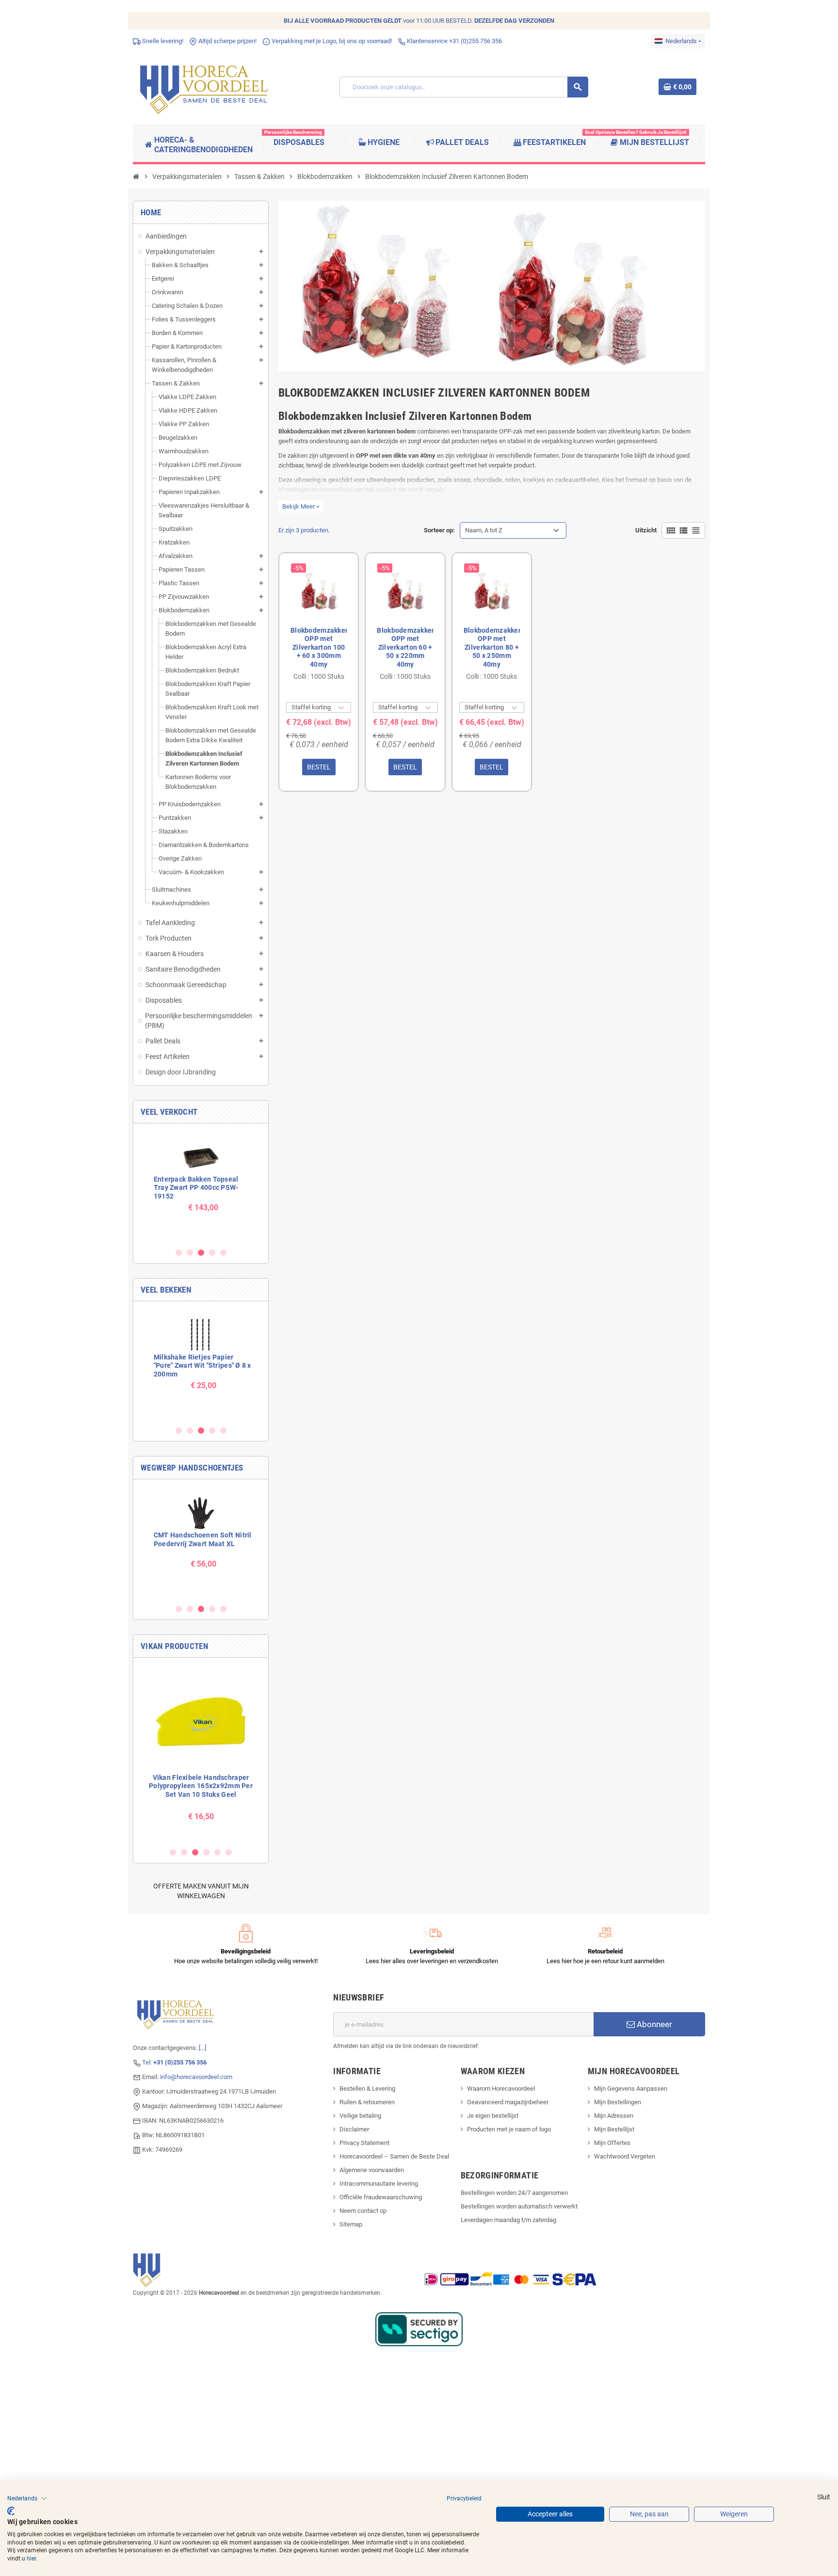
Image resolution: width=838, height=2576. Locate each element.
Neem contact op (363, 2211)
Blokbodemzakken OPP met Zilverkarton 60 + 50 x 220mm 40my (405, 647)
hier (31, 2559)
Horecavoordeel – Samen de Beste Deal (394, 2156)
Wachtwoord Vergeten (625, 2156)
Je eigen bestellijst (493, 2116)
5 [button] (223, 1253)
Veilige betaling (360, 2116)
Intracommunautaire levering (379, 2184)
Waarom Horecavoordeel (501, 2088)
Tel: (174, 2062)
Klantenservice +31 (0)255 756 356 (454, 41)
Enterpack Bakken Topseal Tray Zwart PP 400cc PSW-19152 (196, 1188)
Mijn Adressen (614, 2116)
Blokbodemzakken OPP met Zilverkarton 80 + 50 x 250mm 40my (492, 647)
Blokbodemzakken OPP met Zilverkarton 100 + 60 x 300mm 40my (319, 647)
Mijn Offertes (612, 2143)
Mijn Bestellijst (614, 2129)
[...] (202, 2048)
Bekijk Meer (301, 506)
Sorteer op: (439, 530)
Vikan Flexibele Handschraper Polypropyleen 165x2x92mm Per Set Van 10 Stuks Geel (201, 1786)
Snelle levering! (162, 41)
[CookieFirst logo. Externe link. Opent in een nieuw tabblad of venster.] (11, 2511)
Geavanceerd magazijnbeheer (508, 2102)
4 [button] (212, 1253)
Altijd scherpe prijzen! (227, 41)
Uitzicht (646, 530)
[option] (201, 1185)
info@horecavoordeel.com (196, 2077)
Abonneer (653, 2024)
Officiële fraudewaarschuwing (381, 2197)
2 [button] (190, 1253)
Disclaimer (354, 2129)
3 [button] (201, 1253)
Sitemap (351, 2224)
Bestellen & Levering (367, 2088)
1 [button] (179, 1253)
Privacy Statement (364, 2143)
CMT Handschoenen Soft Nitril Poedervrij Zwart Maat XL (203, 1539)
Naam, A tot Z (484, 530)
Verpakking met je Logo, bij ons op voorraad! (331, 41)
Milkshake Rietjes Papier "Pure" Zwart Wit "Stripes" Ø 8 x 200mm (202, 1366)
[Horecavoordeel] (206, 87)
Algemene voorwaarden (372, 2170)
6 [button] (229, 1852)
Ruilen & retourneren (367, 2102)
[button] (27, 2498)
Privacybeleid (464, 2498)
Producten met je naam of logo (509, 2129)
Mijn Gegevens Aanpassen (631, 2088)
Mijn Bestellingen (618, 2102)
